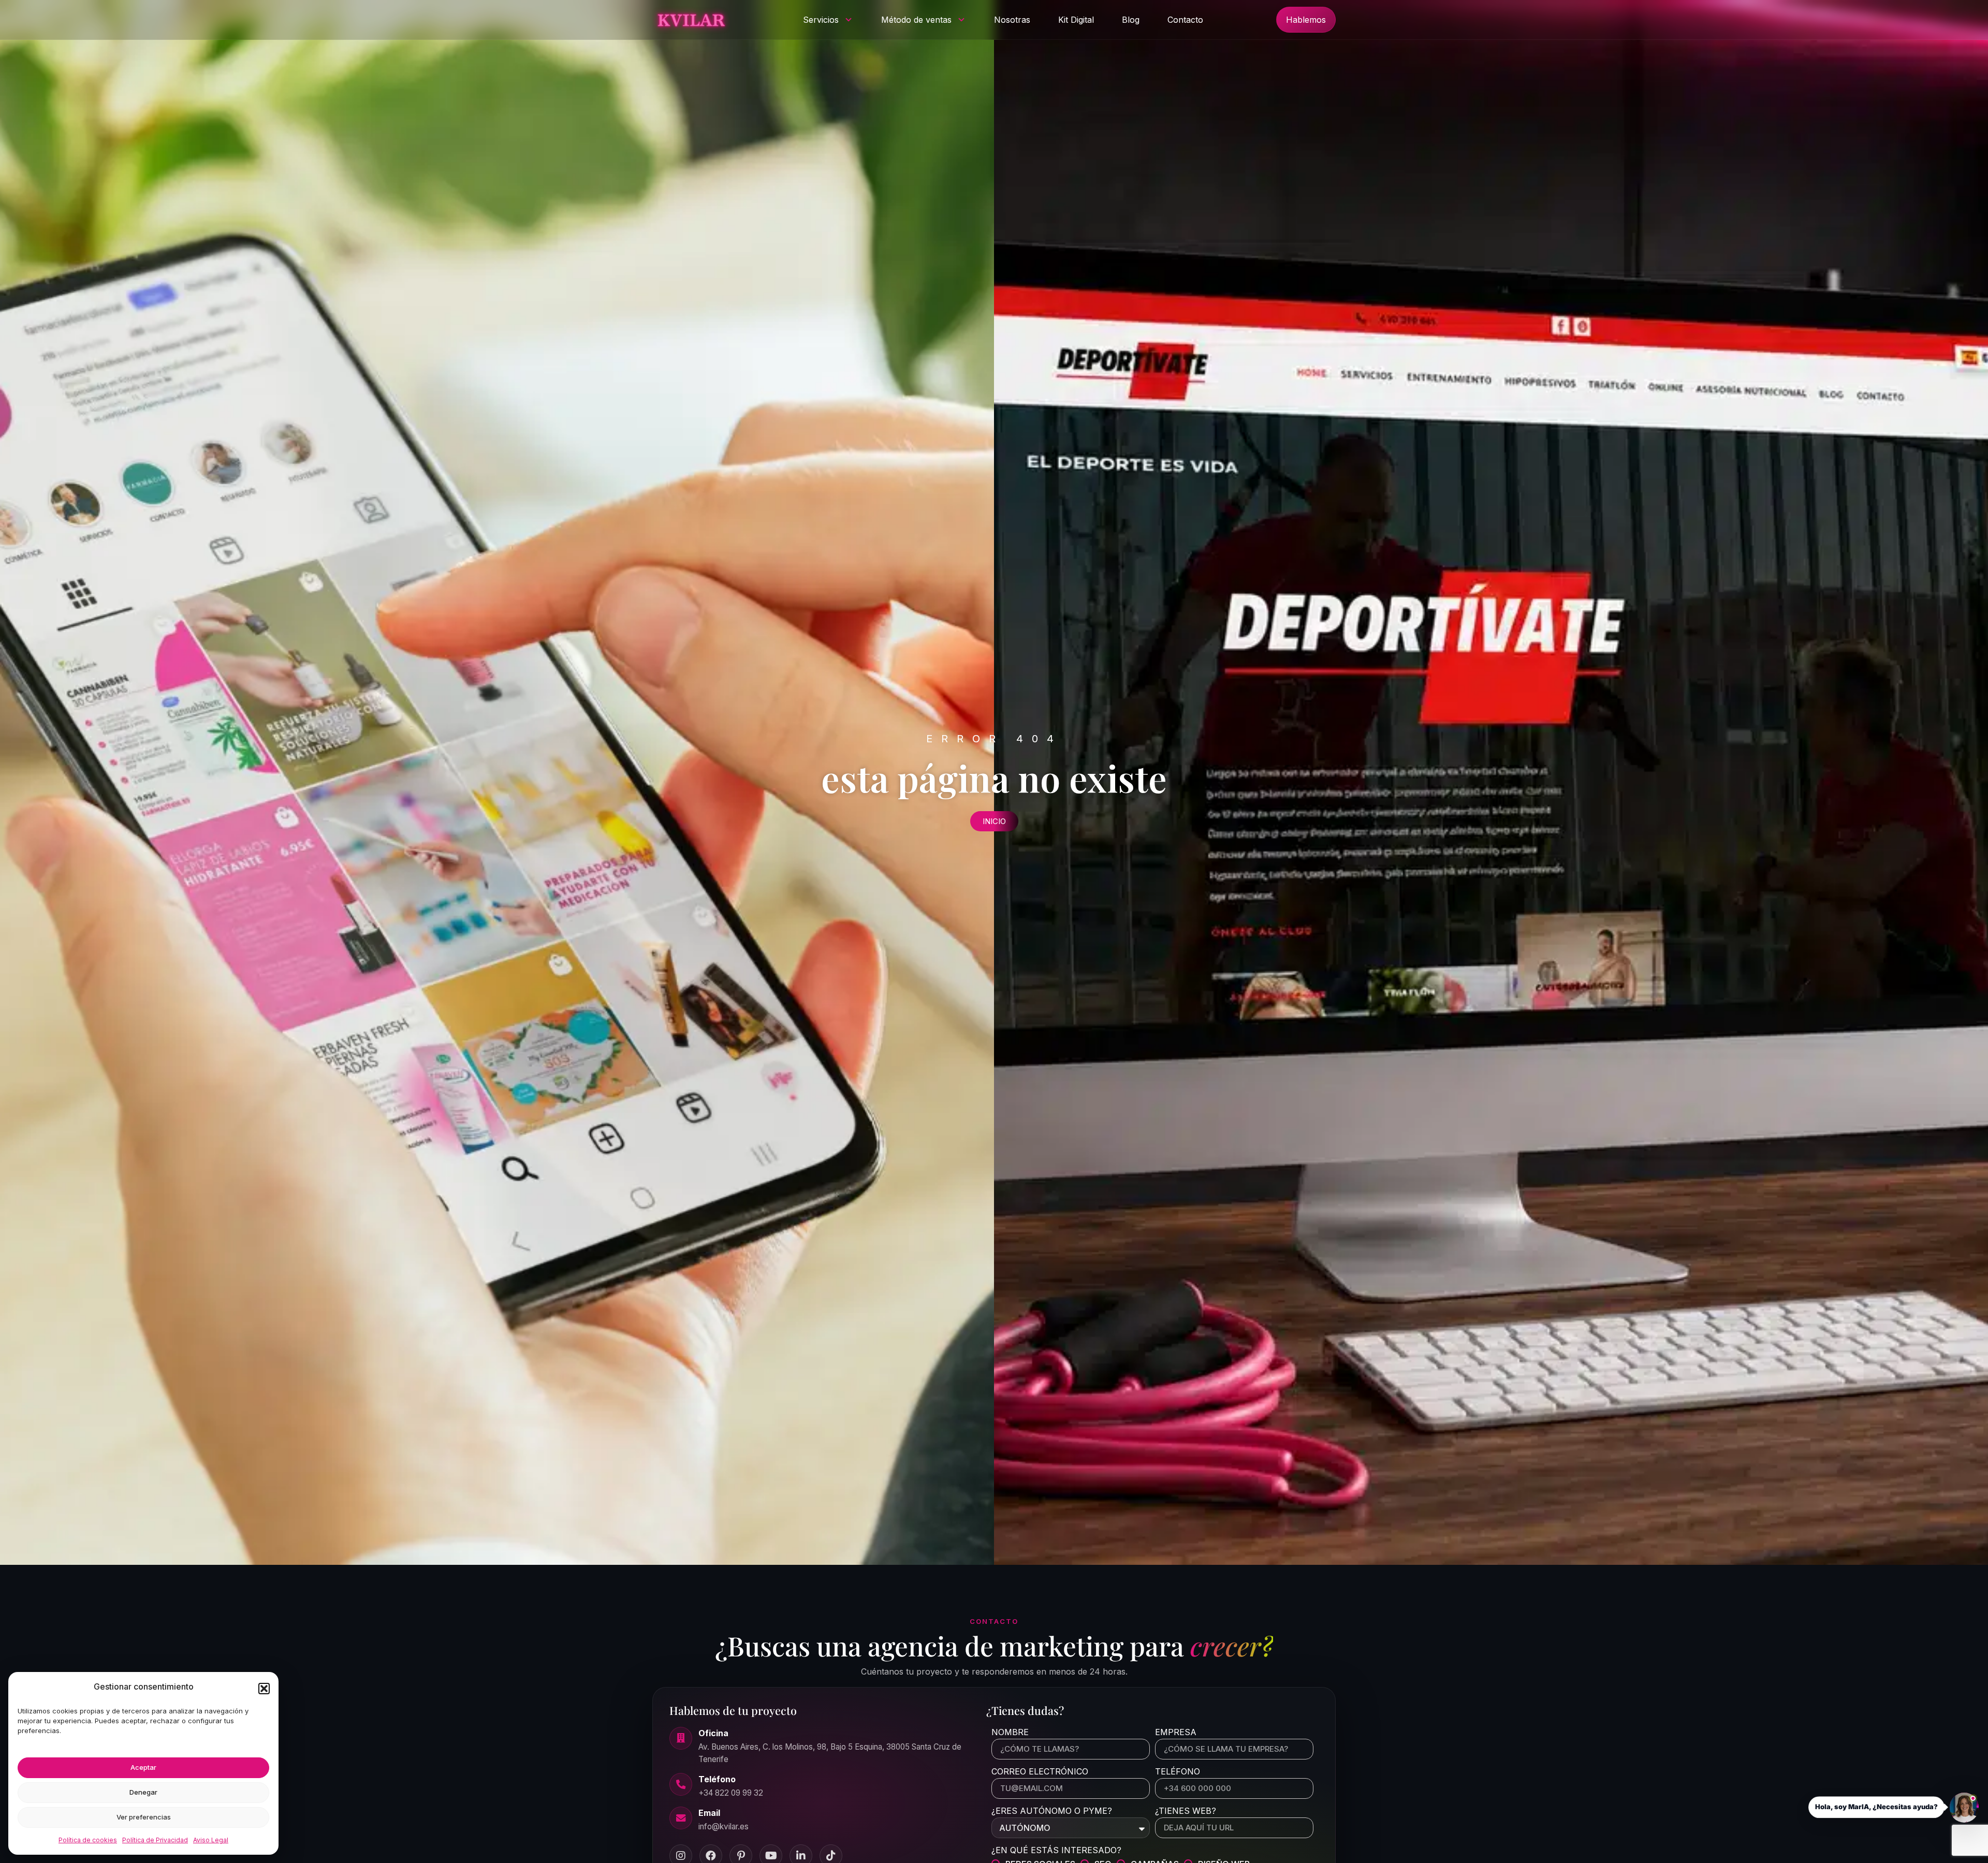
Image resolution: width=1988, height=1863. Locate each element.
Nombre (1010, 1733)
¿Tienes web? (1186, 1811)
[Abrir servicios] (849, 20)
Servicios (821, 20)
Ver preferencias (144, 1817)
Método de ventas (916, 20)
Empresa (1176, 1733)
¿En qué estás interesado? (1056, 1851)
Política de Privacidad (155, 1840)
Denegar (143, 1792)
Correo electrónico (1040, 1772)
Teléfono (1178, 1772)
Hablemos (1306, 20)
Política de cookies (88, 1840)
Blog (1131, 20)
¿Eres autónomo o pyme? (1052, 1811)
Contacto (1185, 20)
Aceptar (143, 1767)
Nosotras (1012, 20)
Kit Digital (1076, 20)
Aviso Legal (211, 1840)
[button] (264, 1689)
